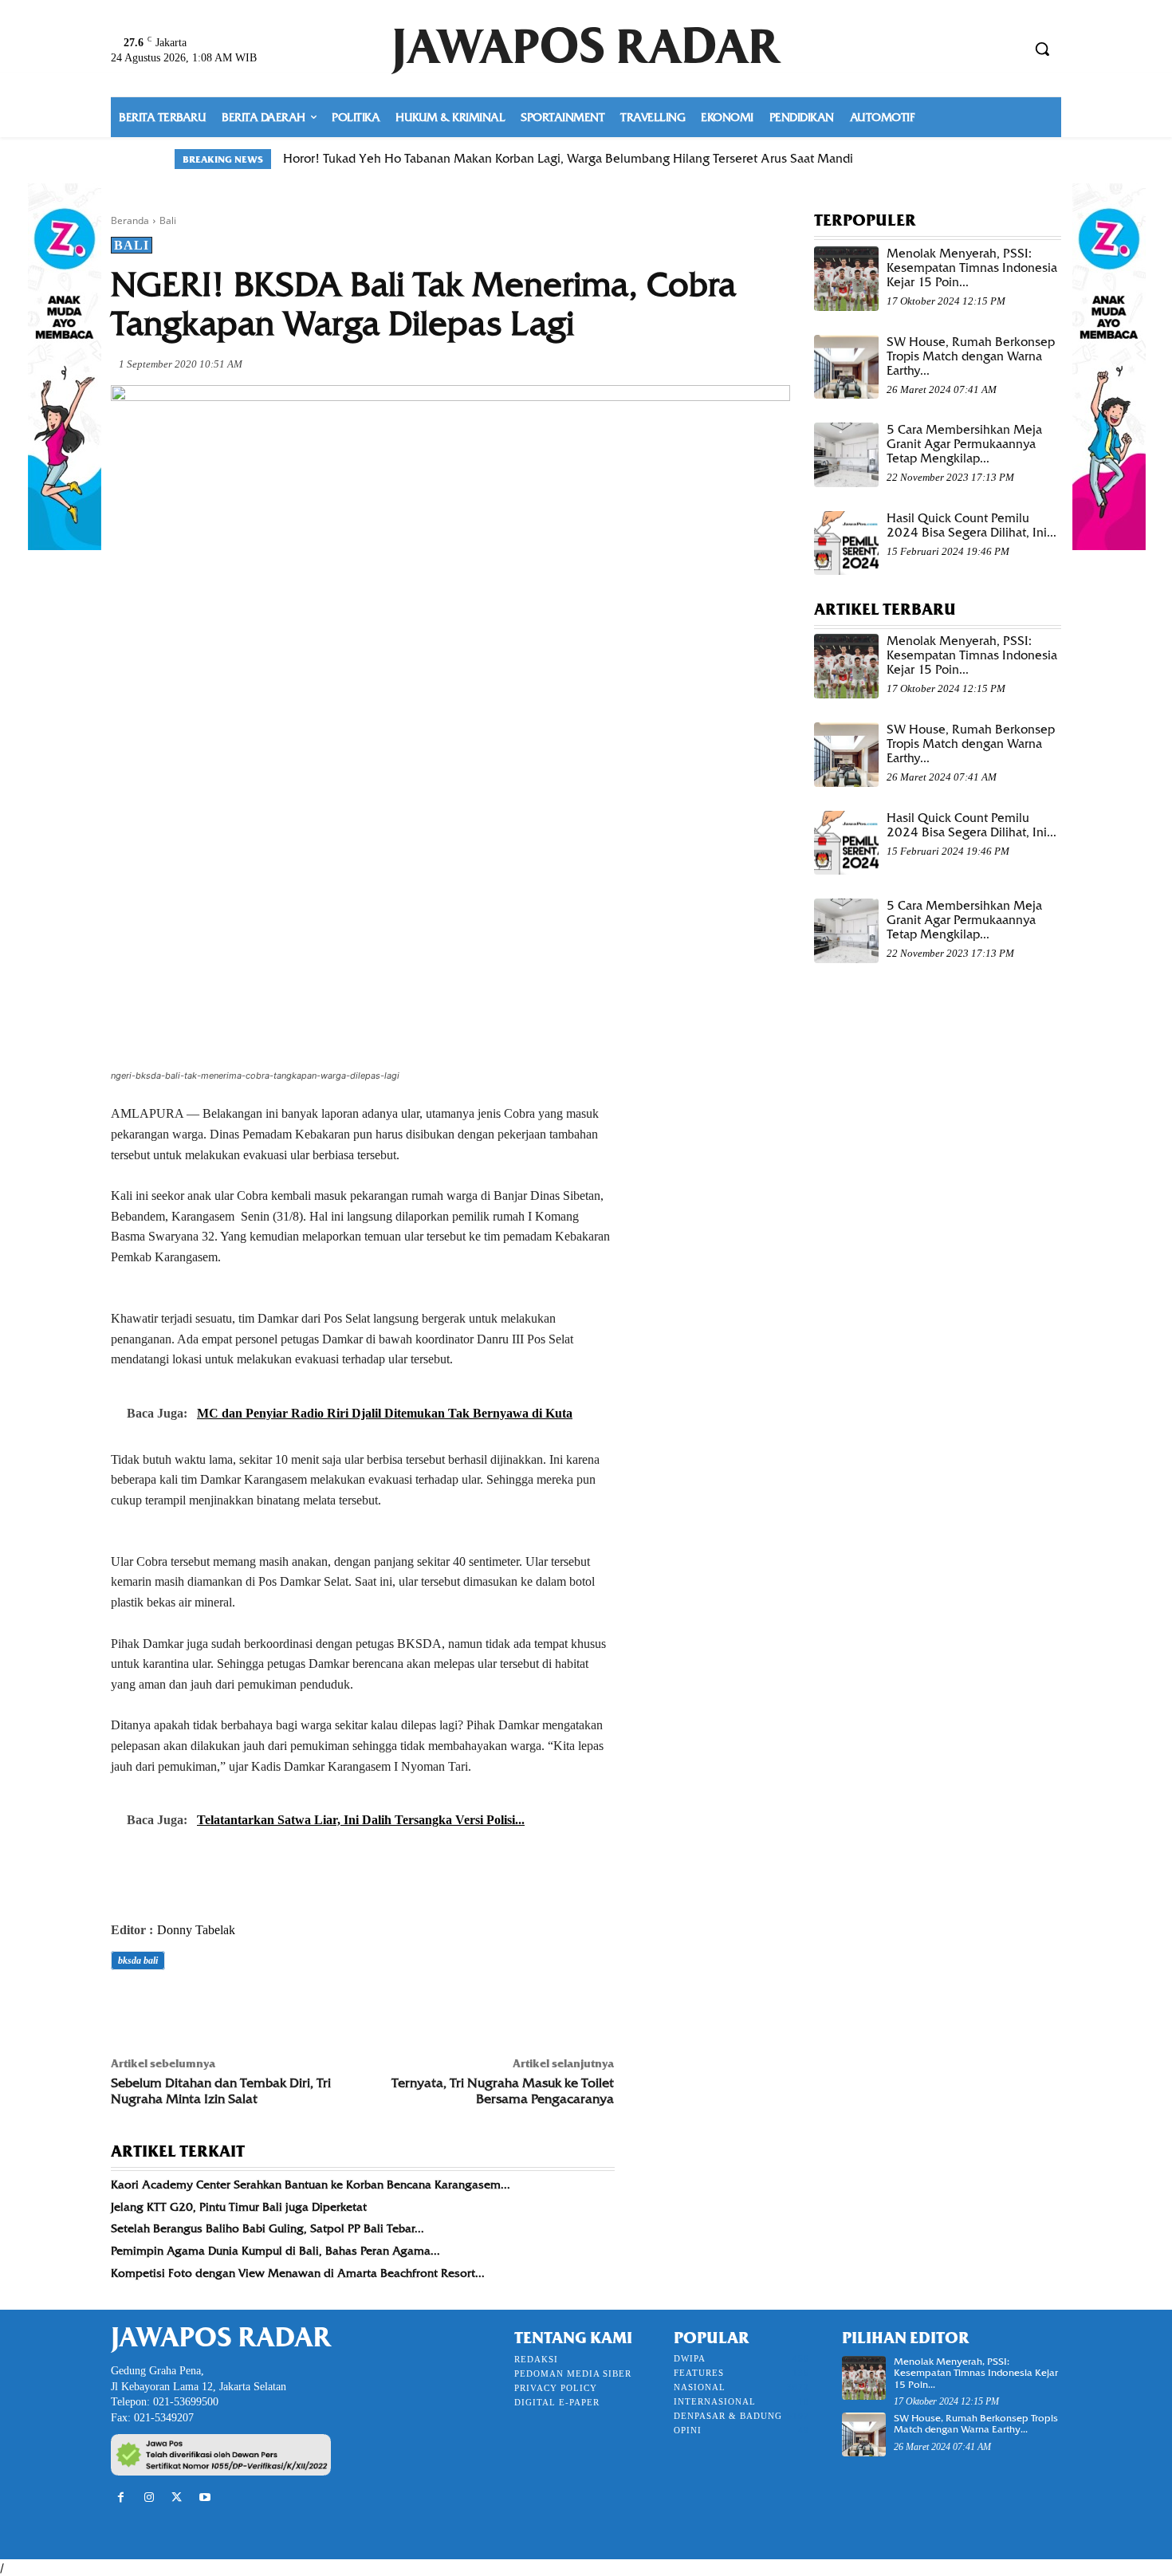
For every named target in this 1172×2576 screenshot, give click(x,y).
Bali (168, 220)
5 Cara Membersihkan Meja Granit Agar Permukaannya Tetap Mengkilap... (964, 444)
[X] (163, 2005)
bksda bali (138, 1961)
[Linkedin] (273, 2005)
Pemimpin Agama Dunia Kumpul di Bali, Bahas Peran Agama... (275, 2251)
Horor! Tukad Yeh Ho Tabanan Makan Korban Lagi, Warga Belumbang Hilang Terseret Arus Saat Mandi (568, 159)
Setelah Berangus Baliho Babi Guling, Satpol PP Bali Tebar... (267, 2228)
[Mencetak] (310, 2005)
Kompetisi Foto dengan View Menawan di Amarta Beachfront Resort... (298, 2273)
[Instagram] (149, 2497)
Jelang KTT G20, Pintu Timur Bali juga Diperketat (239, 2207)
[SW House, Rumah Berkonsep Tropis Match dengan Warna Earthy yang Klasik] (846, 367)
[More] (348, 2005)
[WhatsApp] (237, 2005)
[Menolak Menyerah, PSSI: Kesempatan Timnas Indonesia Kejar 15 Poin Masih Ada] (846, 279)
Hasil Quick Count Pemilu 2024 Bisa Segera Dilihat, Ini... (971, 525)
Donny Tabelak (196, 1930)
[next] (987, 159)
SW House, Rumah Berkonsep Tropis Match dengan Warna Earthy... (971, 356)
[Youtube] (205, 2497)
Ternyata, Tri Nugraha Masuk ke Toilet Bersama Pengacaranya (503, 2090)
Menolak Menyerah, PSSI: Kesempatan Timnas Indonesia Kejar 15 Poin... (972, 268)
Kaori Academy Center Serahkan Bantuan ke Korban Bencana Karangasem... (311, 2185)
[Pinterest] (200, 2005)
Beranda (130, 220)
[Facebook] (127, 2005)
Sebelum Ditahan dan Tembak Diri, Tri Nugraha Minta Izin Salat (221, 2090)
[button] (1042, 49)
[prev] (962, 159)
